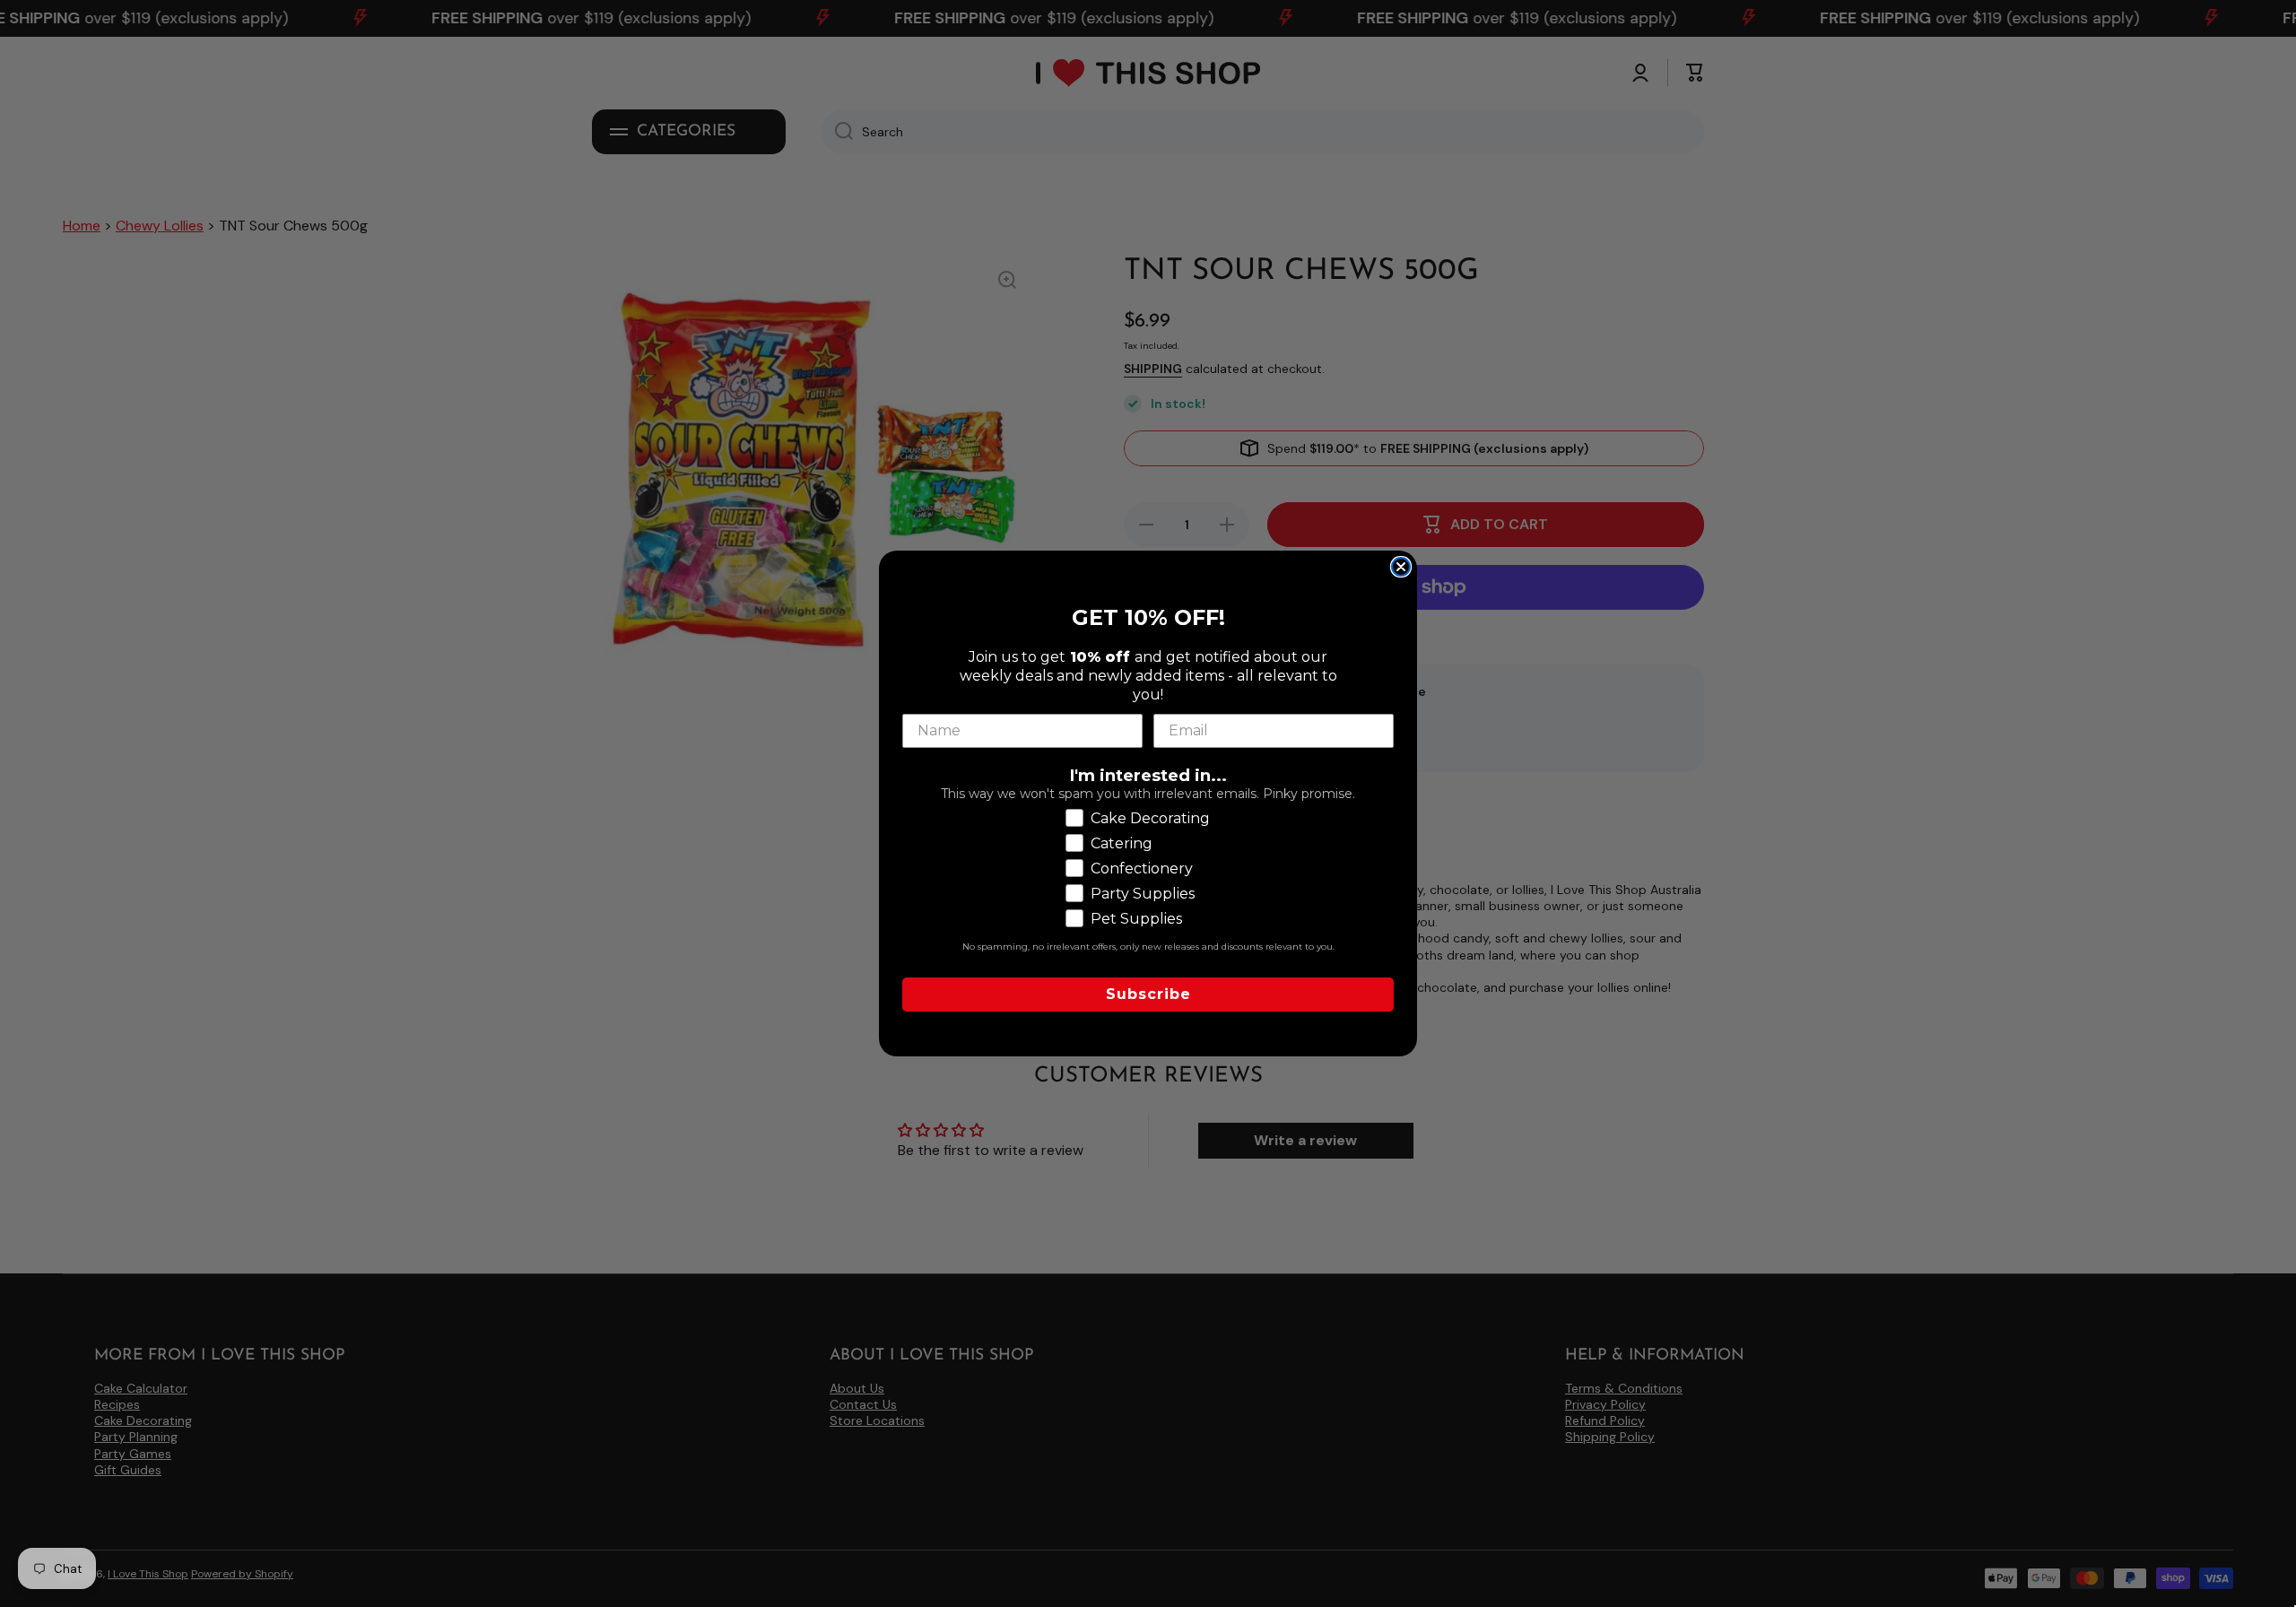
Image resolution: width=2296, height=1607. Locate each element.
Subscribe (1148, 994)
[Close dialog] (1401, 567)
